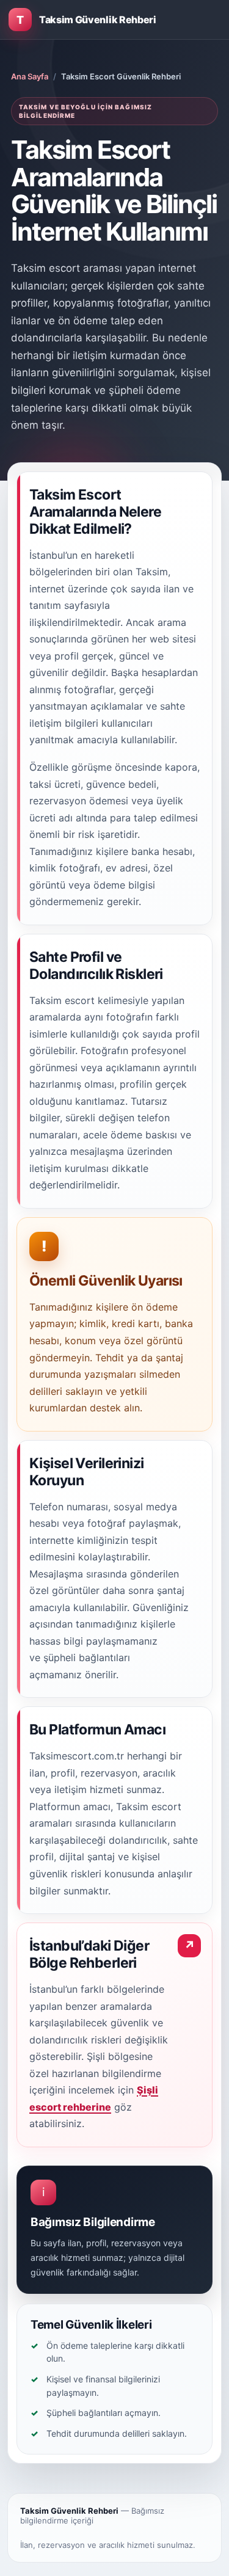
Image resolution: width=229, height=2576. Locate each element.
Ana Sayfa (30, 76)
